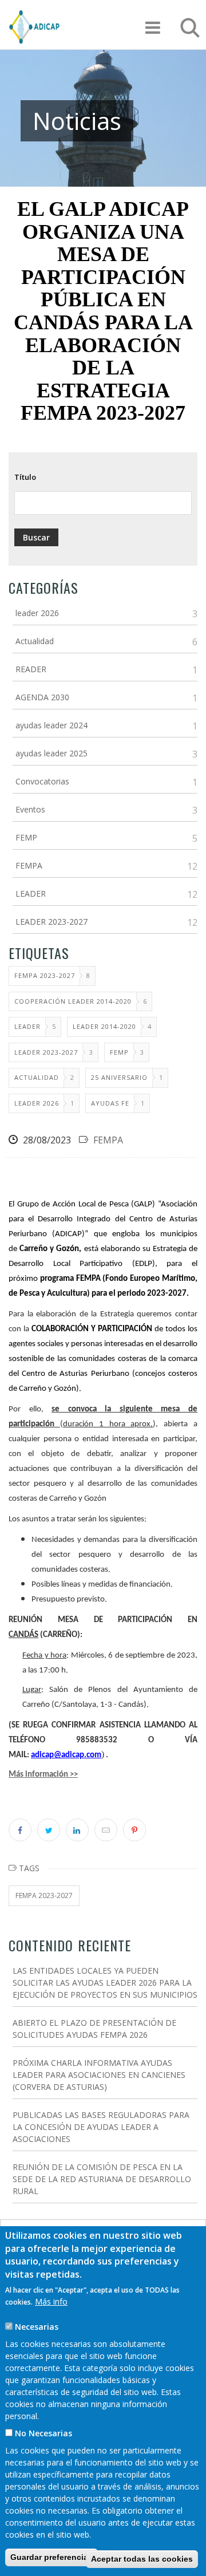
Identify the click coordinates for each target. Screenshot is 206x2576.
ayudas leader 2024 (51, 725)
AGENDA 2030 (42, 697)
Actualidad (35, 641)
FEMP (26, 837)
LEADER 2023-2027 (51, 922)
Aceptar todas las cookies (142, 2559)
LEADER (31, 893)
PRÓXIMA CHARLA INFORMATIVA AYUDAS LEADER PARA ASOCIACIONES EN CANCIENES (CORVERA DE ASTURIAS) (99, 2075)
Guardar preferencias (51, 2557)
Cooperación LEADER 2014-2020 (73, 1001)
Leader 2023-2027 (46, 1052)
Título (25, 477)
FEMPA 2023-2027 (45, 975)
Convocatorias (42, 781)
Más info (51, 2301)
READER (31, 669)
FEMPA (29, 865)
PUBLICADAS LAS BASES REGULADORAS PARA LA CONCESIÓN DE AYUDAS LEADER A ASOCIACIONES (101, 2127)
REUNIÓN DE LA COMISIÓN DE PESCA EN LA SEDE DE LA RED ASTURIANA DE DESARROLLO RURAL (102, 2179)
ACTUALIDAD (37, 1077)
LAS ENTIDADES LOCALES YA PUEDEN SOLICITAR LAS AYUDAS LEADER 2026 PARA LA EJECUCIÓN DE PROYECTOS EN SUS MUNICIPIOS (105, 1983)
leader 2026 (37, 613)
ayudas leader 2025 (51, 753)
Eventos (30, 809)
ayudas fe (110, 1103)
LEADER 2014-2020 (104, 1026)
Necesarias (37, 2327)
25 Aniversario (119, 1077)
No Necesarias (43, 2433)
